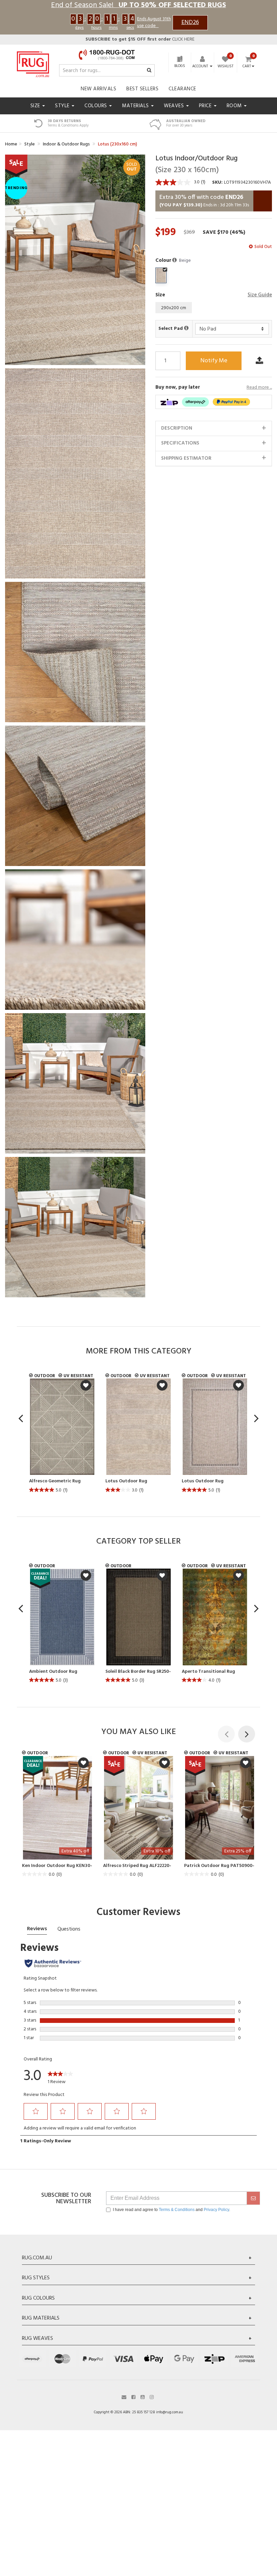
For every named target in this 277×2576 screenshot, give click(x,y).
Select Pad (171, 329)
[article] (62, 1437)
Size (36, 106)
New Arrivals (98, 89)
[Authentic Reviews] (53, 1963)
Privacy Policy (216, 2210)
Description (177, 428)
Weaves (175, 106)
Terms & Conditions (177, 2210)
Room (235, 106)
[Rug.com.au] (33, 63)
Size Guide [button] (260, 295)
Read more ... (259, 388)
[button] (175, 260)
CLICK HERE (140, 39)
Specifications (180, 443)
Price (206, 106)
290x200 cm (174, 308)
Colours (96, 106)
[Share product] (259, 361)
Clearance (182, 89)
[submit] (253, 2198)
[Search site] (149, 71)
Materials (136, 106)
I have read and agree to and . (171, 2210)
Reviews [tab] (37, 1929)
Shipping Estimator (186, 458)
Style (63, 106)
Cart (247, 67)
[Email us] (124, 2397)
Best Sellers (142, 89)
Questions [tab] (69, 1929)
